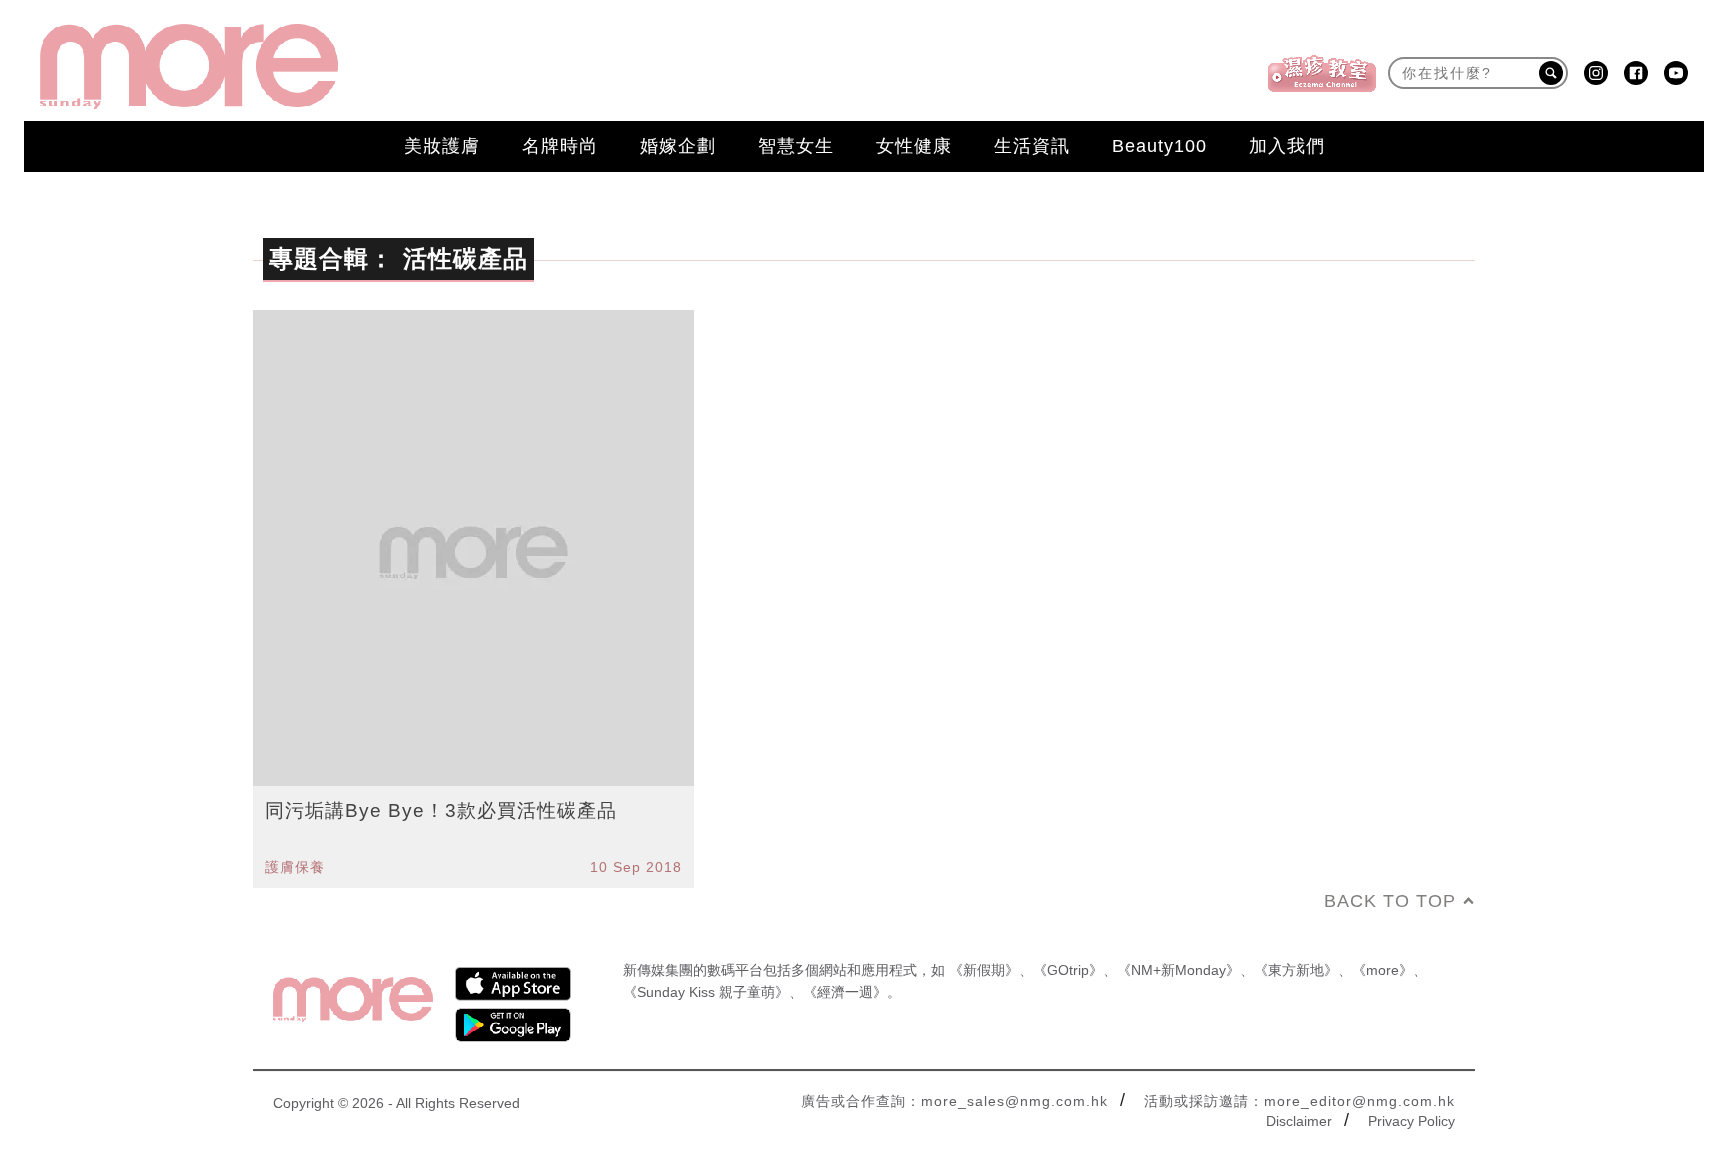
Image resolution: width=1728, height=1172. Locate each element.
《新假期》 (984, 970)
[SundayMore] (189, 66)
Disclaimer (1299, 1121)
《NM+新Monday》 (1178, 970)
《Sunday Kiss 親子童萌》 (706, 992)
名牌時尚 (560, 146)
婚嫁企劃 (678, 146)
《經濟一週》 (845, 992)
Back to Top (1390, 901)
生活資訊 (1032, 146)
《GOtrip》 (1068, 970)
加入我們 (1287, 146)
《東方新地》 (1296, 970)
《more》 (1382, 970)
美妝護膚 (442, 146)
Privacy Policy (1411, 1121)
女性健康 (914, 146)
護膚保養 (295, 867)
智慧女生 (796, 146)
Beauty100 (1159, 146)
